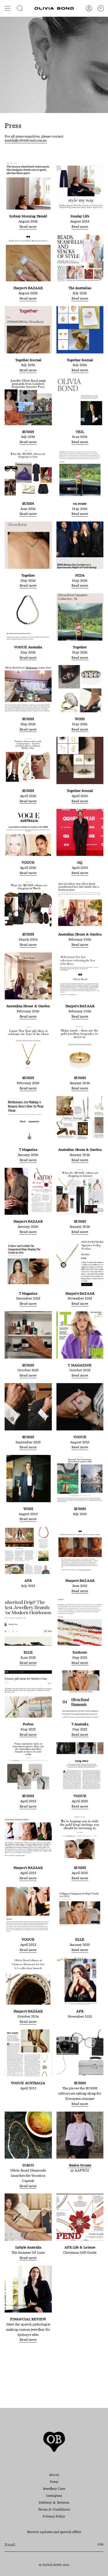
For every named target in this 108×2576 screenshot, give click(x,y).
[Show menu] (7, 8)
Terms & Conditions (54, 2510)
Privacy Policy (54, 2517)
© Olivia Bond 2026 (54, 2565)
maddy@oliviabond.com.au (26, 141)
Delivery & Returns (54, 2503)
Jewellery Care (54, 2489)
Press (54, 2482)
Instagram (54, 2496)
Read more (28, 227)
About (54, 2475)
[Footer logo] (54, 2442)
